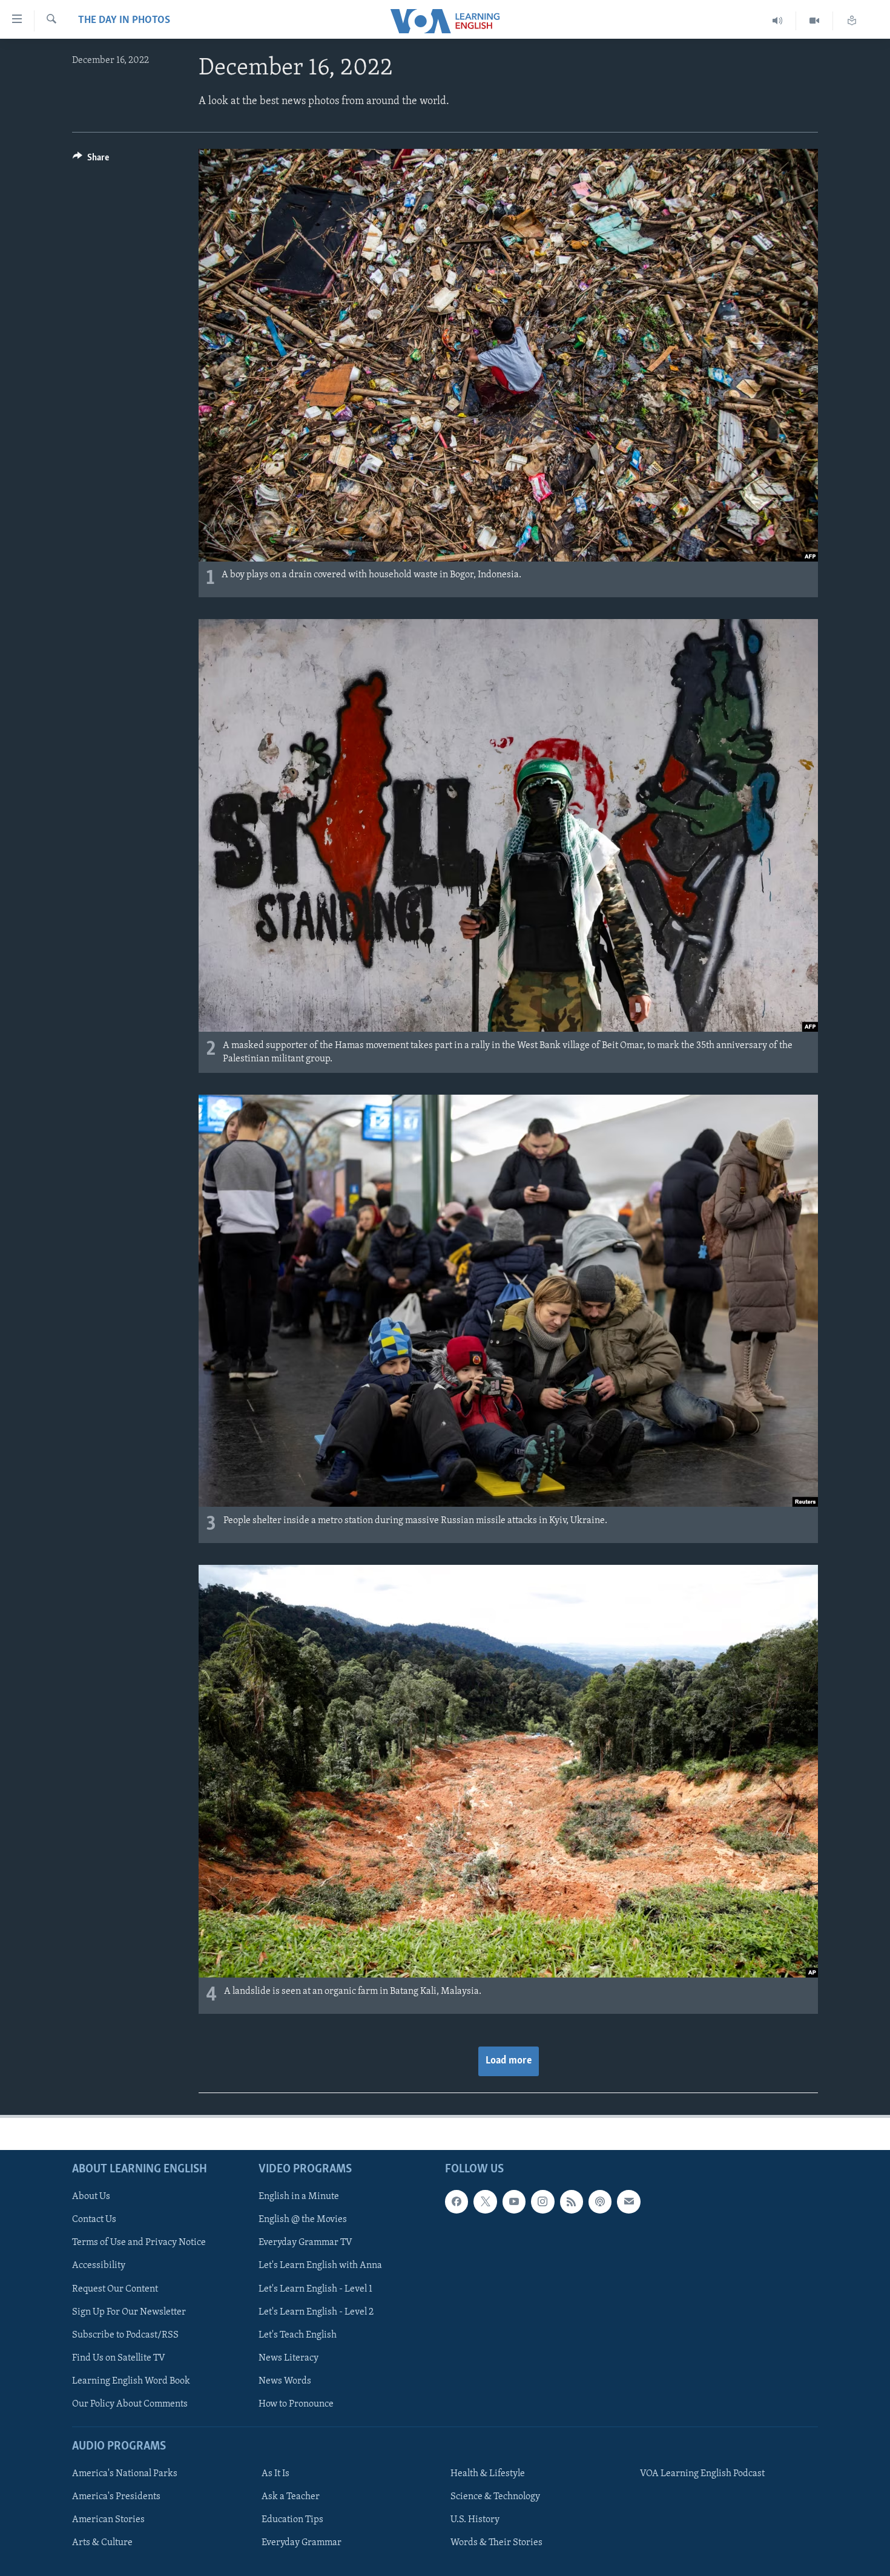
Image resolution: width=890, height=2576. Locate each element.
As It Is (275, 2474)
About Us (91, 2197)
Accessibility (99, 2266)
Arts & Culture (102, 2543)
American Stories (108, 2520)
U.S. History (475, 2520)
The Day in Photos (124, 21)
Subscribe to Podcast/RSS (125, 2335)
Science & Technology (495, 2497)
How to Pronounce (296, 2404)
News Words (285, 2381)
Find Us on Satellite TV (119, 2358)
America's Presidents (116, 2497)
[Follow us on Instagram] (542, 2201)
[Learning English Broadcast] (778, 21)
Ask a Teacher (291, 2497)
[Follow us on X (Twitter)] (485, 2201)
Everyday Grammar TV (305, 2243)
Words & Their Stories (496, 2543)
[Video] (815, 21)
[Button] (91, 160)
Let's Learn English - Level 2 (316, 2312)
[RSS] (572, 2201)
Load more (509, 2061)
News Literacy (288, 2358)
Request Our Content (115, 2289)
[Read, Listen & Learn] (852, 21)
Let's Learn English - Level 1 (315, 2289)
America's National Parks (125, 2474)
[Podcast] (600, 2201)
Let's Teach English (298, 2335)
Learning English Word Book (131, 2381)
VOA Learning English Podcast (702, 2474)
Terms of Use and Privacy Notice (139, 2243)
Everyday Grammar (302, 2543)
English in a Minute (299, 2197)
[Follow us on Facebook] (457, 2201)
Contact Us (94, 2220)
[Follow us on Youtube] (514, 2201)
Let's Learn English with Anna (320, 2266)
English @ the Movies (303, 2220)
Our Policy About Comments (130, 2404)
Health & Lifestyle (488, 2474)
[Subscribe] (628, 2201)
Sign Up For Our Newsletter (129, 2312)
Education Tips (292, 2520)
